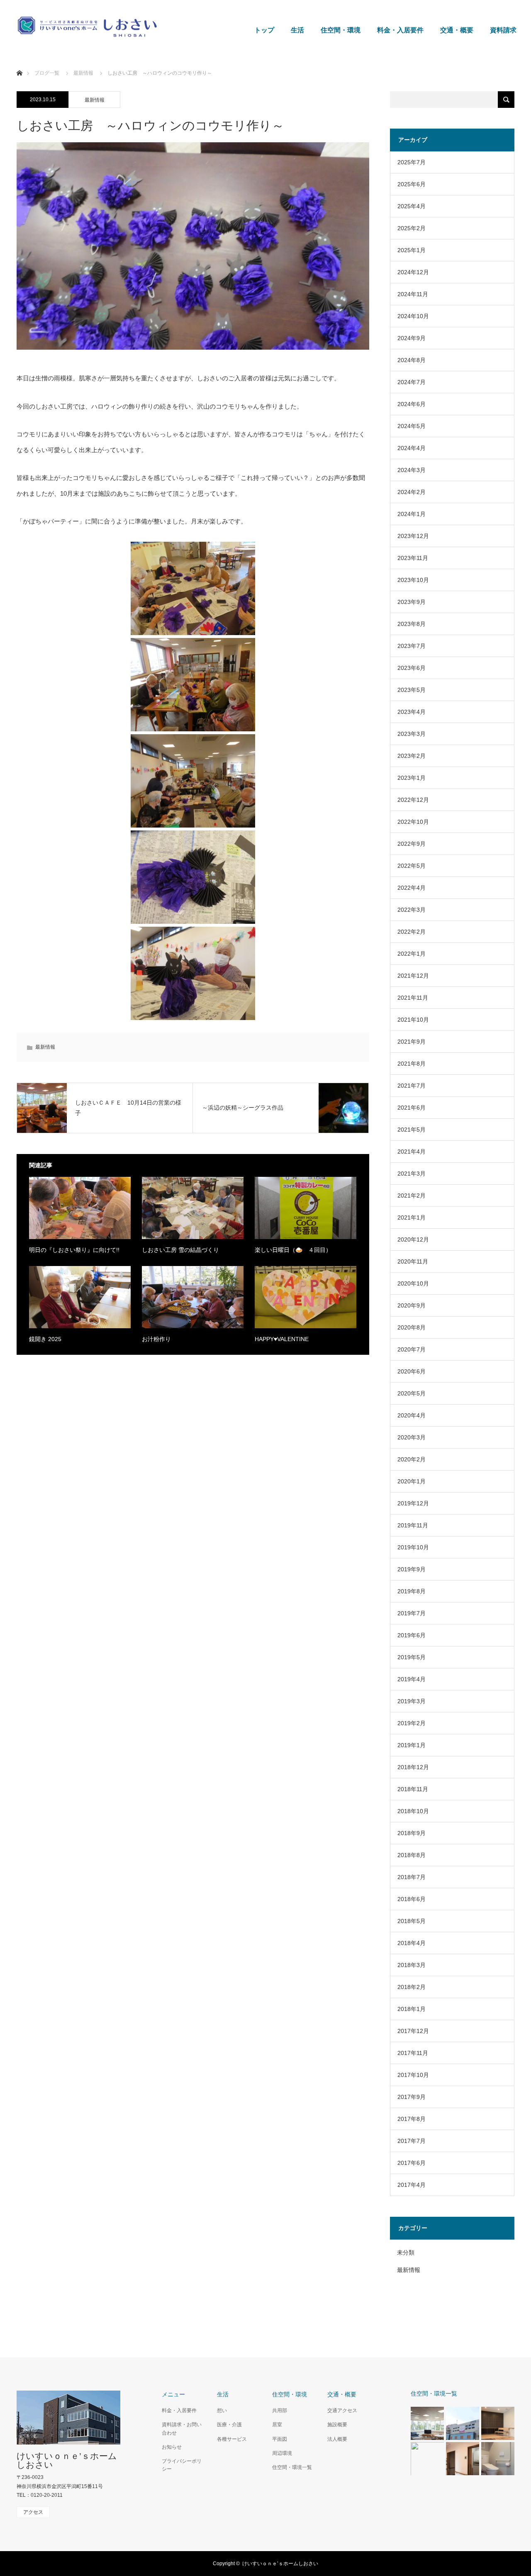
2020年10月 (413, 1283)
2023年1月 (412, 778)
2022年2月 (412, 932)
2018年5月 (412, 1921)
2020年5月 (412, 1393)
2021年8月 (412, 1064)
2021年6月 (412, 1108)
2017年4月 (412, 2185)
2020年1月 (412, 1481)
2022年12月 (413, 800)
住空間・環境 (341, 30)
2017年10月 (413, 2075)
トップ (264, 30)
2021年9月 (412, 1042)
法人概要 (337, 2439)
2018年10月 (413, 1811)
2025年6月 (412, 184)
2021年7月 (412, 1086)
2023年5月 (412, 690)
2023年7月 (412, 646)
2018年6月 (412, 1899)
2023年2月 (412, 756)
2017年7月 (412, 2141)
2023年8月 (412, 624)
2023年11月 (413, 558)
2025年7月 (412, 162)
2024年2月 (412, 492)
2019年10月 (413, 1547)
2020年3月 (412, 1437)
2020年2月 (412, 1459)
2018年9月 (412, 1833)
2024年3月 (412, 470)
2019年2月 (412, 1723)
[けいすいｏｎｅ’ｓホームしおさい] (158, 27)
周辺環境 (282, 2453)
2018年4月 (412, 1943)
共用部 (280, 2410)
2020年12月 (413, 1239)
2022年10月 (413, 822)
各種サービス (232, 2439)
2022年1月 (412, 954)
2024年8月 (412, 360)
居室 (277, 2425)
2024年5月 (412, 426)
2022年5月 (412, 866)
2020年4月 (412, 1415)
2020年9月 (412, 1305)
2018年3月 (412, 1965)
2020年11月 (413, 1261)
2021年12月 (413, 976)
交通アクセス (342, 2410)
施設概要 (337, 2425)
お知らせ (172, 2447)
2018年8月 (412, 1855)
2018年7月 (412, 1877)
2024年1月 (412, 514)
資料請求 (503, 30)
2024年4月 (412, 448)
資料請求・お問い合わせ (182, 2429)
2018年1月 (412, 2009)
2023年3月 (412, 734)
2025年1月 (412, 250)
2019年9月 (412, 1569)
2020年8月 (412, 1327)
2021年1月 (412, 1217)
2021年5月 (412, 1130)
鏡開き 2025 (45, 1339)
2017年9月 (412, 2097)
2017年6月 (412, 2163)
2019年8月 (412, 1591)
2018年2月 (412, 1987)
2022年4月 (412, 888)
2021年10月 (413, 1020)
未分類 (406, 2252)
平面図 (280, 2439)
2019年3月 (412, 1701)
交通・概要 (457, 30)
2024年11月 (413, 294)
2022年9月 (412, 844)
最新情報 (83, 73)
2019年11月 (413, 1525)
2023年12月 (413, 536)
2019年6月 (412, 1635)
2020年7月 (412, 1349)
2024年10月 (413, 316)
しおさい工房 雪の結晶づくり (180, 1250)
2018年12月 (413, 1767)
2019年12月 (413, 1503)
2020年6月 (412, 1371)
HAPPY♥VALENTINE (282, 1339)
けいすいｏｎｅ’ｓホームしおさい (67, 2460)
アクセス (33, 2512)
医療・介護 (229, 2425)
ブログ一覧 (47, 73)
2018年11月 (413, 1789)
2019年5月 (412, 1657)
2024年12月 (413, 272)
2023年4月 (412, 712)
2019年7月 (412, 1613)
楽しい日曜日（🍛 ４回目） (293, 1250)
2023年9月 (412, 602)
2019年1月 (412, 1745)
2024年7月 (412, 382)
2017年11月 (413, 2053)
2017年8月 (412, 2119)
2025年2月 (412, 228)
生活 (297, 30)
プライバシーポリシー (182, 2465)
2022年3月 (412, 910)
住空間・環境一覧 (292, 2467)
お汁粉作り (156, 1339)
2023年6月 (412, 668)
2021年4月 (412, 1152)
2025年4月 (412, 206)
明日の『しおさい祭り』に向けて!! (74, 1250)
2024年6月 (412, 404)
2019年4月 (412, 1679)
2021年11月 (413, 998)
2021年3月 (412, 1174)
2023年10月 (413, 580)
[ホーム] (19, 63)
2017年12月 (413, 2031)
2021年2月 (412, 1195)
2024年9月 (412, 338)
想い (222, 2410)
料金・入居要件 (400, 30)
